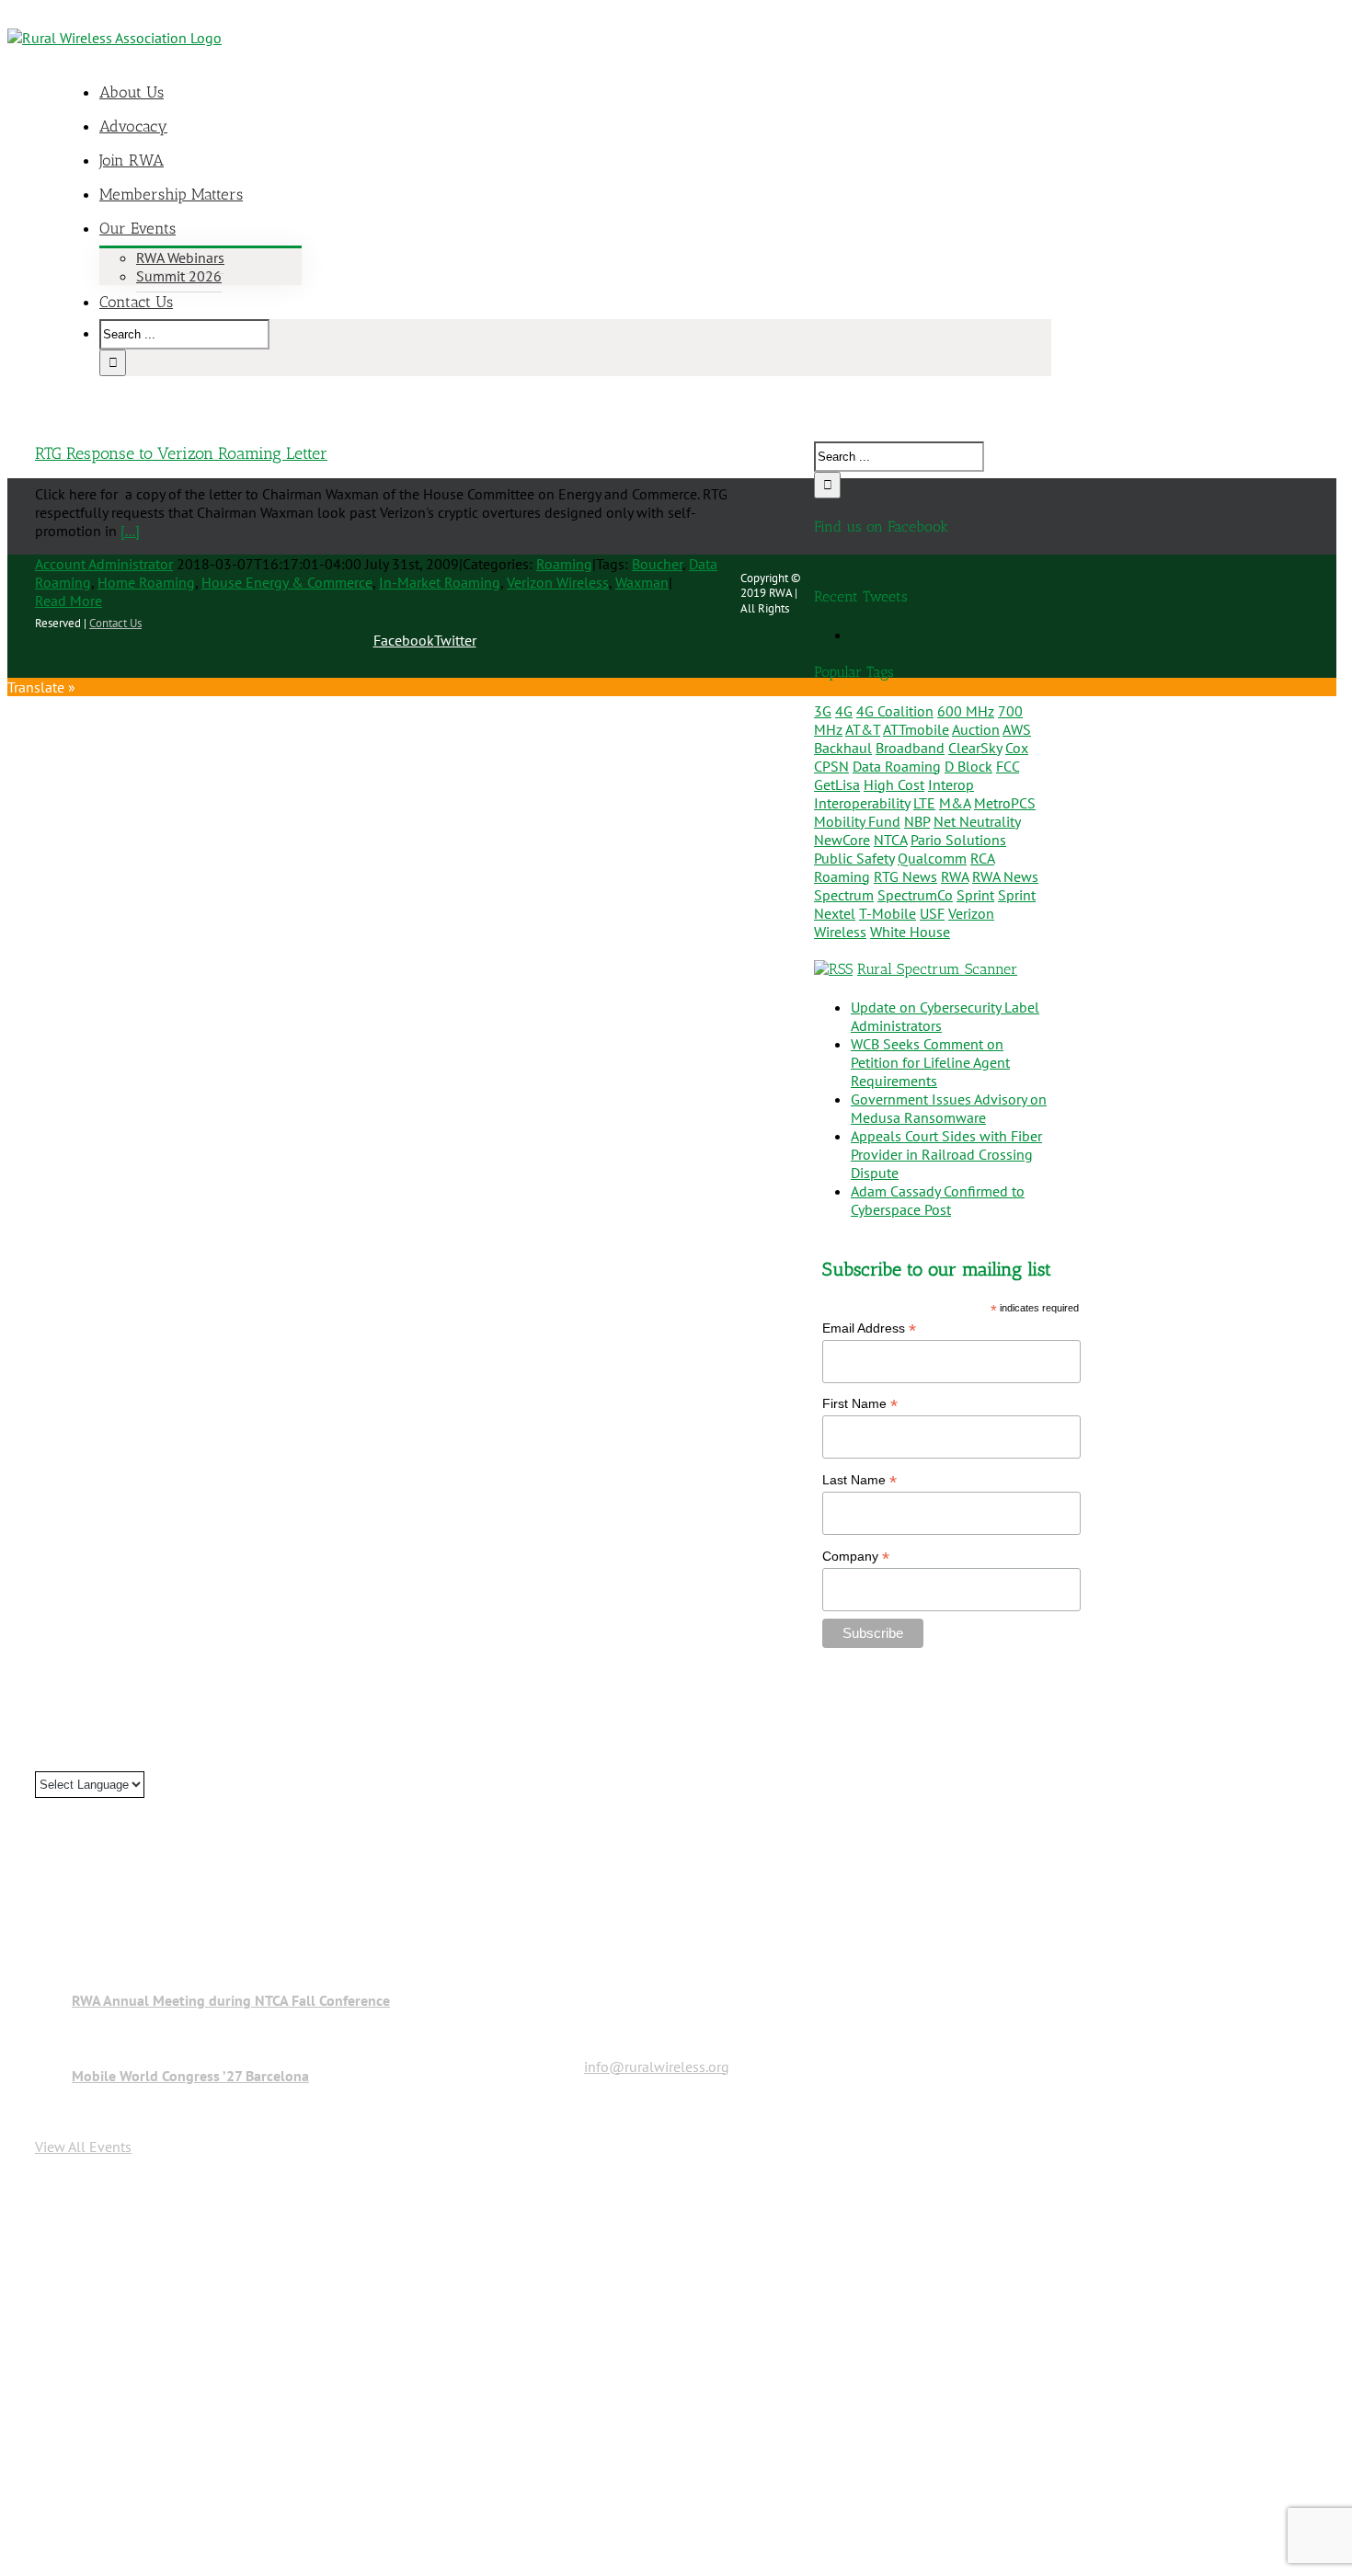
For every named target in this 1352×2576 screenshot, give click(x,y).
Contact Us (115, 623)
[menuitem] (587, 92)
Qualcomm (932, 858)
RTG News (905, 876)
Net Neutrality (977, 821)
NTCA (890, 840)
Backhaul (843, 748)
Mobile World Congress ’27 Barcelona (190, 2076)
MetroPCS (1005, 803)
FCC (1008, 766)
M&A (955, 803)
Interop (951, 784)
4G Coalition (895, 711)
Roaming (564, 564)
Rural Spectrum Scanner (937, 969)
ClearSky (975, 748)
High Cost (894, 784)
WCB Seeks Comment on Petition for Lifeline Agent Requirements (930, 1062)
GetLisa (837, 784)
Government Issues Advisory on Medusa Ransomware (949, 1108)
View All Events (83, 2147)
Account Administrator (104, 564)
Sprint (975, 895)
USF (932, 913)
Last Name (859, 1480)
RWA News (1005, 876)
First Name (860, 1404)
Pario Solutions (958, 840)
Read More (69, 601)
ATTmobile (916, 729)
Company (856, 1557)
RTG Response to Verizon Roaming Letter (181, 453)
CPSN (831, 766)
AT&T (863, 729)
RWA (955, 876)
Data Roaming (897, 766)
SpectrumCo (915, 895)
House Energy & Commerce (287, 582)
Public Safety (854, 858)
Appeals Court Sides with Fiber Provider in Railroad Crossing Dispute (946, 1154)
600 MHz (966, 711)
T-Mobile (888, 913)
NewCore (842, 840)
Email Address (869, 1328)
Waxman (642, 582)
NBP (917, 821)
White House (910, 932)
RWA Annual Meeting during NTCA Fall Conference (231, 2000)
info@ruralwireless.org (657, 2067)
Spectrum (844, 895)
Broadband (910, 748)
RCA (982, 858)
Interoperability (862, 803)
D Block (968, 766)
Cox (1017, 748)
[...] (130, 531)
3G (823, 711)
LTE (924, 803)
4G (844, 711)
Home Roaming (146, 582)
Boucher (657, 564)
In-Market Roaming (440, 582)
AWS (1017, 729)
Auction (976, 729)
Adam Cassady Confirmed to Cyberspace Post (938, 1200)
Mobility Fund (857, 821)
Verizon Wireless (558, 582)
